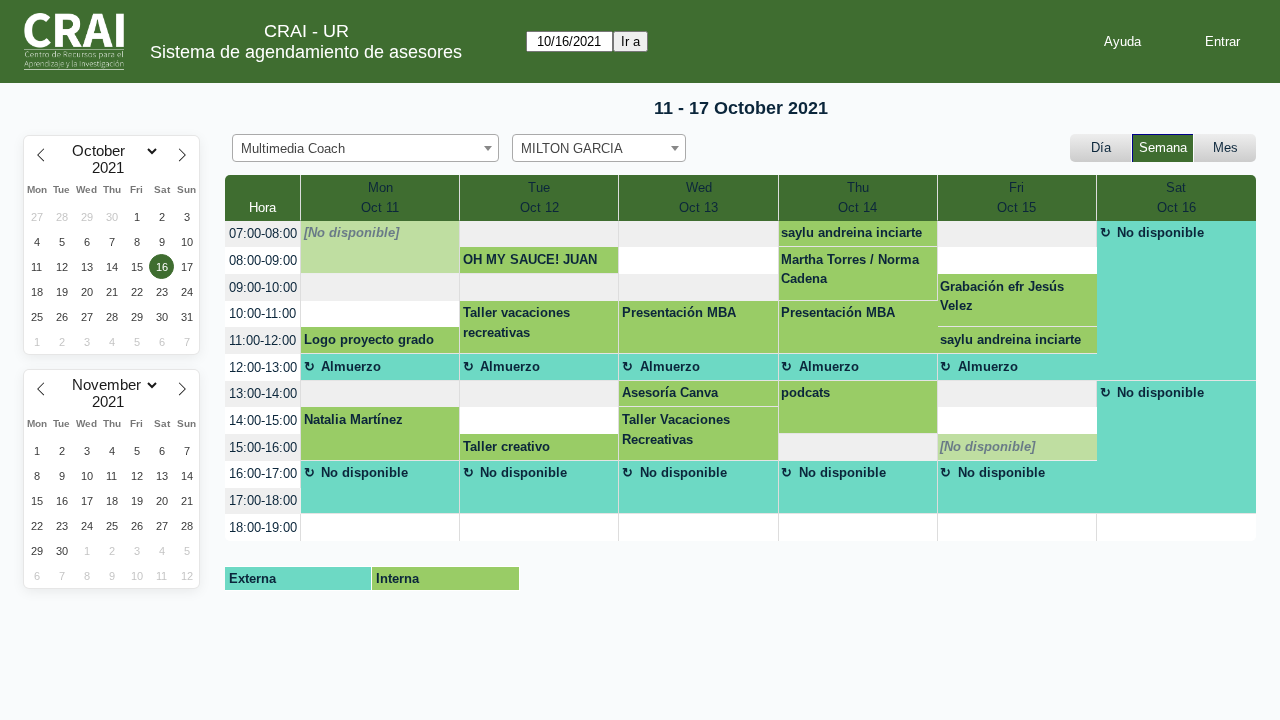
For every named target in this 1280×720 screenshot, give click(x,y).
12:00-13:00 (263, 367)
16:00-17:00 (263, 473)
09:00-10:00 (263, 287)
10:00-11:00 (262, 313)
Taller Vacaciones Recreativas (676, 429)
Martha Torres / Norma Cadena (850, 269)
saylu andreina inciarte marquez (851, 236)
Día (1101, 147)
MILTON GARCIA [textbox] (572, 148)
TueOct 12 (539, 197)
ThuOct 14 (857, 197)
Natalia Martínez (353, 419)
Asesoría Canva (670, 392)
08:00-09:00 (263, 260)
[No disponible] (351, 232)
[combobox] (365, 148)
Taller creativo (506, 446)
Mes (1225, 147)
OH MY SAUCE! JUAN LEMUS (530, 263)
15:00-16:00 (263, 447)
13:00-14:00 (263, 393)
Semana (1163, 147)
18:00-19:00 (263, 527)
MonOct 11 (380, 197)
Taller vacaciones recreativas (516, 322)
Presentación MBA (679, 312)
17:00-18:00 (263, 500)
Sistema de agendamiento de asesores (306, 52)
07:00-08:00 (263, 233)
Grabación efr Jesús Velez (1002, 296)
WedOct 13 (698, 197)
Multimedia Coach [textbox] (293, 148)
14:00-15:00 (263, 420)
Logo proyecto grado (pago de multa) (369, 343)
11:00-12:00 (262, 340)
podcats (805, 392)
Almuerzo (351, 366)
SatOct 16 (1176, 197)
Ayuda (1122, 41)
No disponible (1160, 232)
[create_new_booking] (539, 234)
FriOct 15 (1016, 197)
